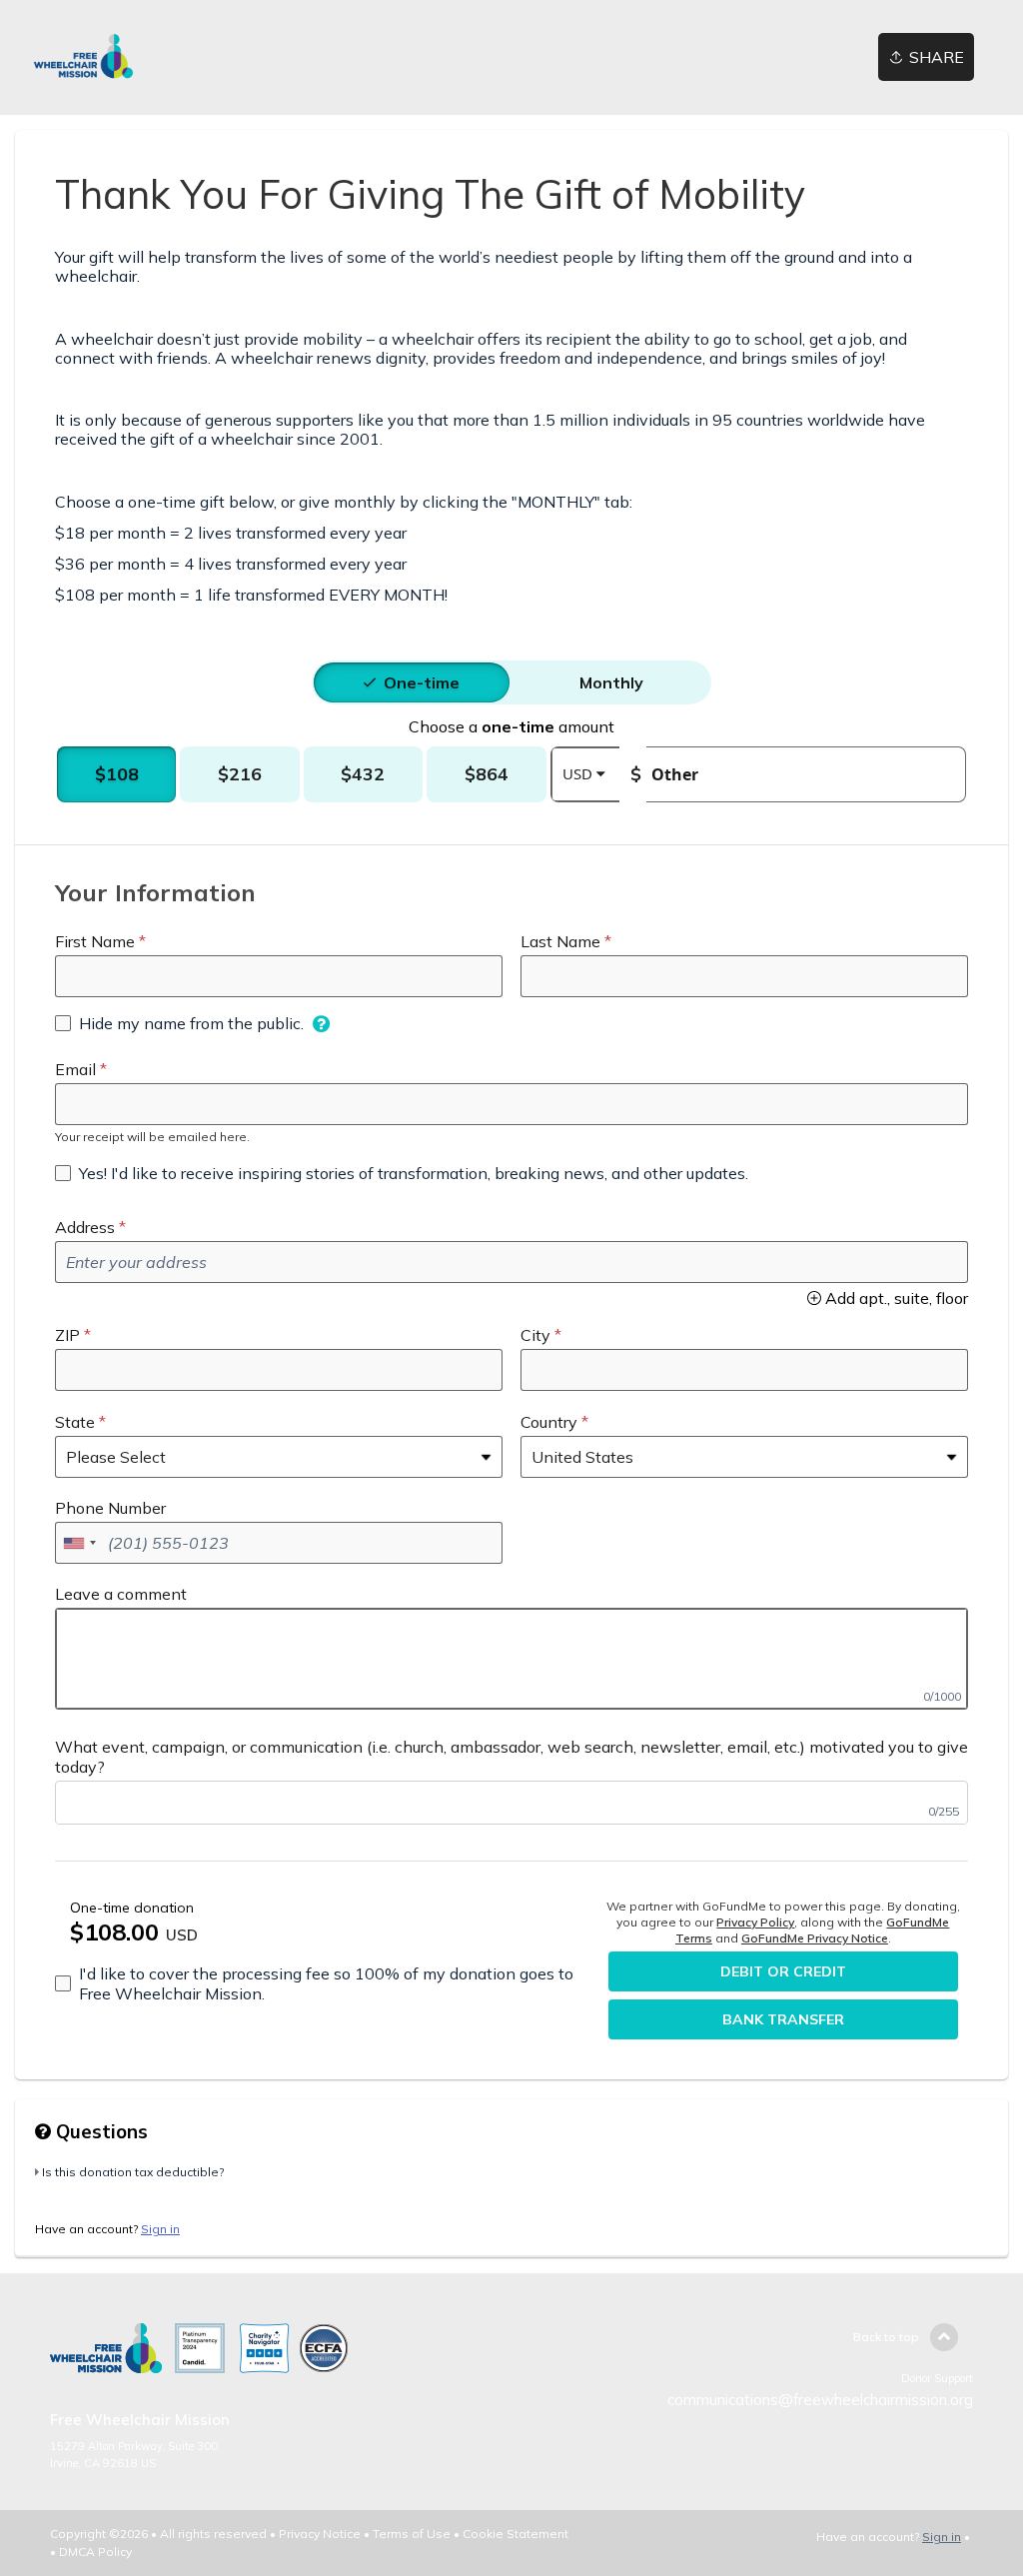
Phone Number (110, 1508)
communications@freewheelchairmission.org (820, 2400)
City (535, 1335)
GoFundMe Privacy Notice (815, 1938)
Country (549, 1422)
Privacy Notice (320, 2534)
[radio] (422, 682)
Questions (99, 2131)
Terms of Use (412, 2534)
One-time (422, 682)
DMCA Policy (95, 2552)
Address (85, 1227)
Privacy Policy (755, 1922)
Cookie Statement (515, 2534)
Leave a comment (121, 1594)
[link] (83, 57)
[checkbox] (179, 1023)
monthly (611, 682)
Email (75, 1069)
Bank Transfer (783, 2019)
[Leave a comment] (511, 1659)
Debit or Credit (783, 1971)
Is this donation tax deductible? (133, 2172)
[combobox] (79, 1543)
